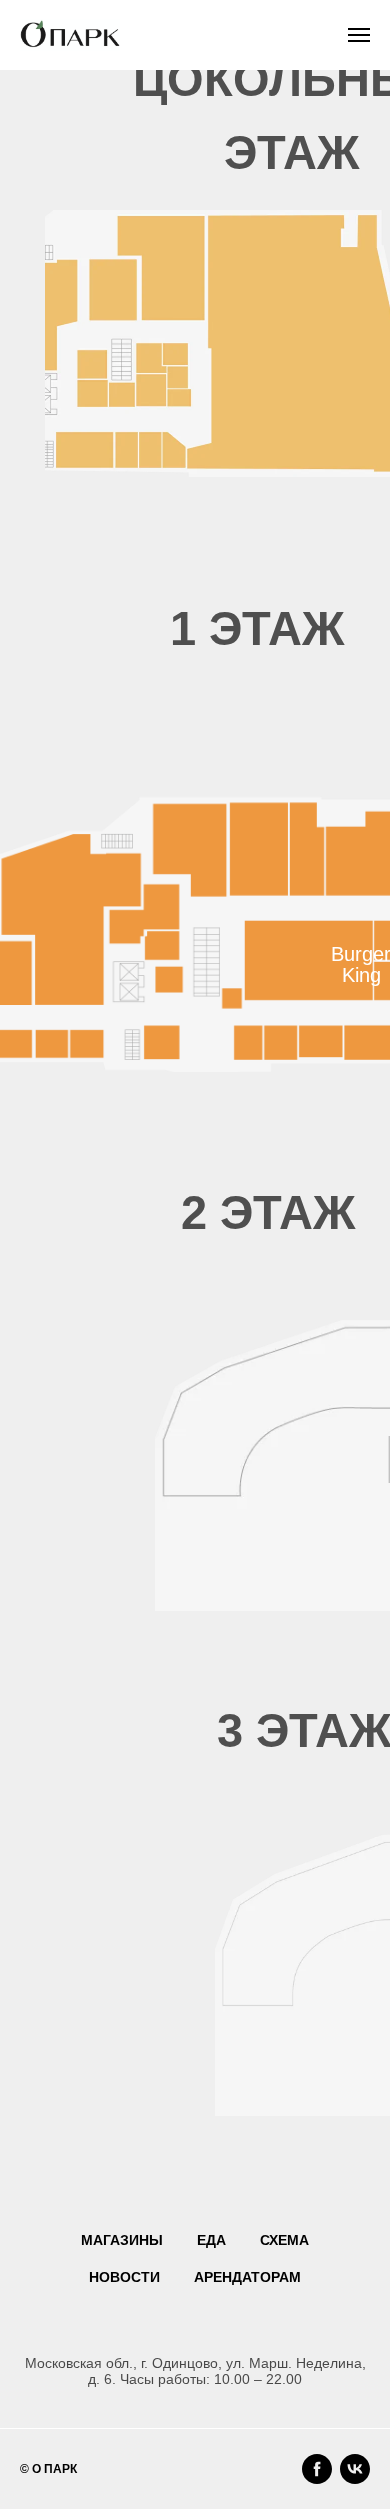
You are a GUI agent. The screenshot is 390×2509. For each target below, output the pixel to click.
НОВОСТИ (124, 2277)
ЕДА (211, 2240)
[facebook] (317, 2469)
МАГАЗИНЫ (122, 2240)
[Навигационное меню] (359, 35)
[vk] (355, 2469)
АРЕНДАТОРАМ (247, 2277)
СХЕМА (284, 2240)
